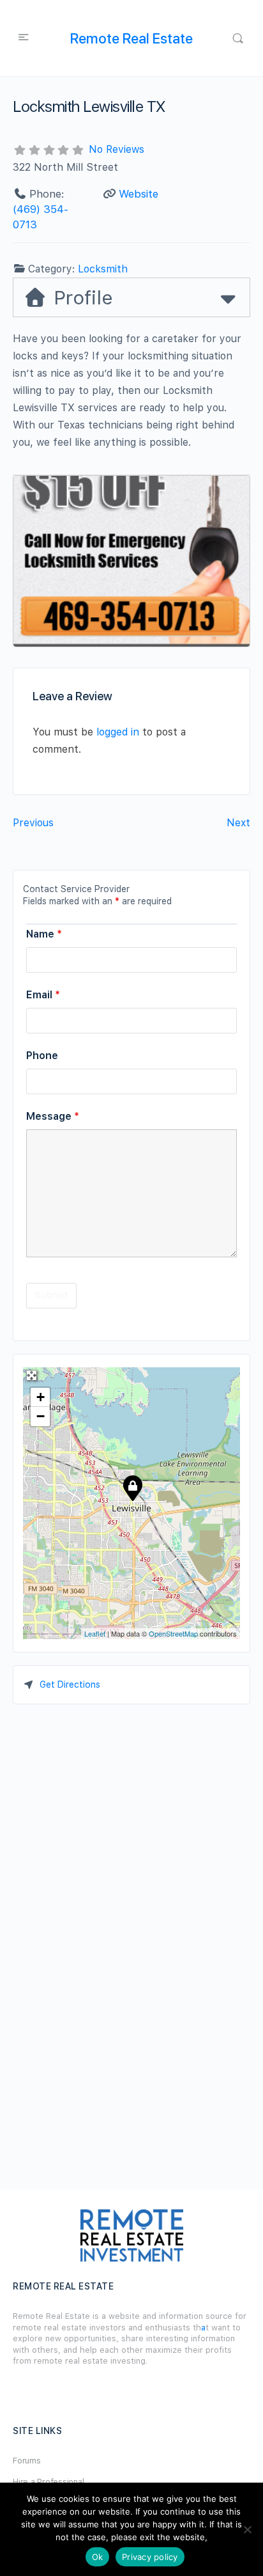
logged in (118, 732)
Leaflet (95, 1633)
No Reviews (116, 149)
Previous (33, 823)
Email (43, 995)
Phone (42, 1056)
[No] (247, 2529)
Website (139, 194)
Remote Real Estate (131, 38)
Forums (27, 2461)
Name (44, 934)
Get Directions (70, 1685)
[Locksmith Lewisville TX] (132, 1488)
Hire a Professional (48, 2482)
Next (238, 823)
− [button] (41, 1416)
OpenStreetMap (173, 1633)
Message (53, 1116)
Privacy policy (150, 2557)
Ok (98, 2557)
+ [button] (41, 1397)
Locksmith (103, 269)
